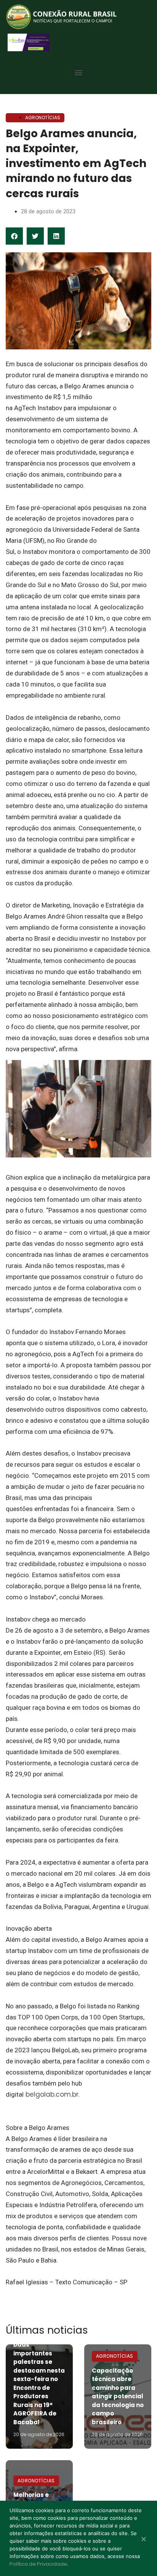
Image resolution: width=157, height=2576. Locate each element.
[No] (143, 2540)
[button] (79, 72)
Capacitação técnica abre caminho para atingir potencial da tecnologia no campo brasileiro (118, 2396)
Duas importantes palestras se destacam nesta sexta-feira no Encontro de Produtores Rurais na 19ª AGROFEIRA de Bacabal (39, 2383)
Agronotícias (43, 118)
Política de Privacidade (38, 2564)
